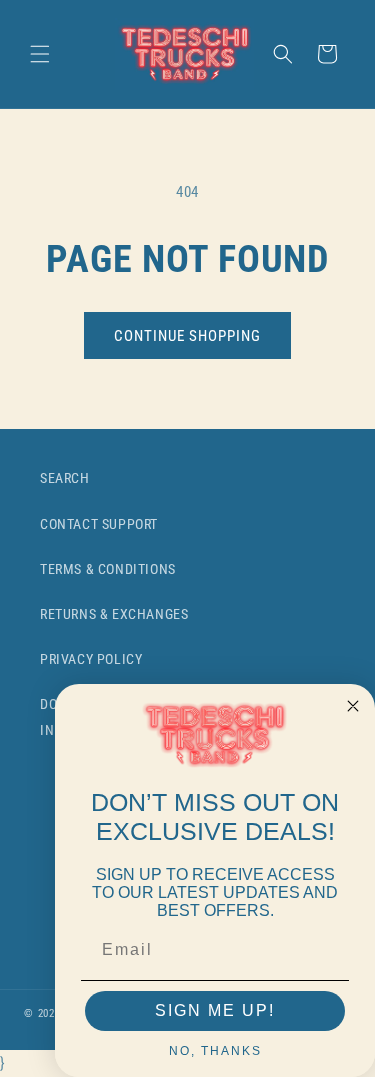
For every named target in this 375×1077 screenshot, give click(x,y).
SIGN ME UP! (215, 1010)
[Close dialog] (353, 706)
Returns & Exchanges (114, 614)
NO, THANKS (215, 1051)
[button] (40, 54)
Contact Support (99, 524)
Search (65, 478)
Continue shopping (187, 336)
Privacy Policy (91, 659)
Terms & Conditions (108, 569)
